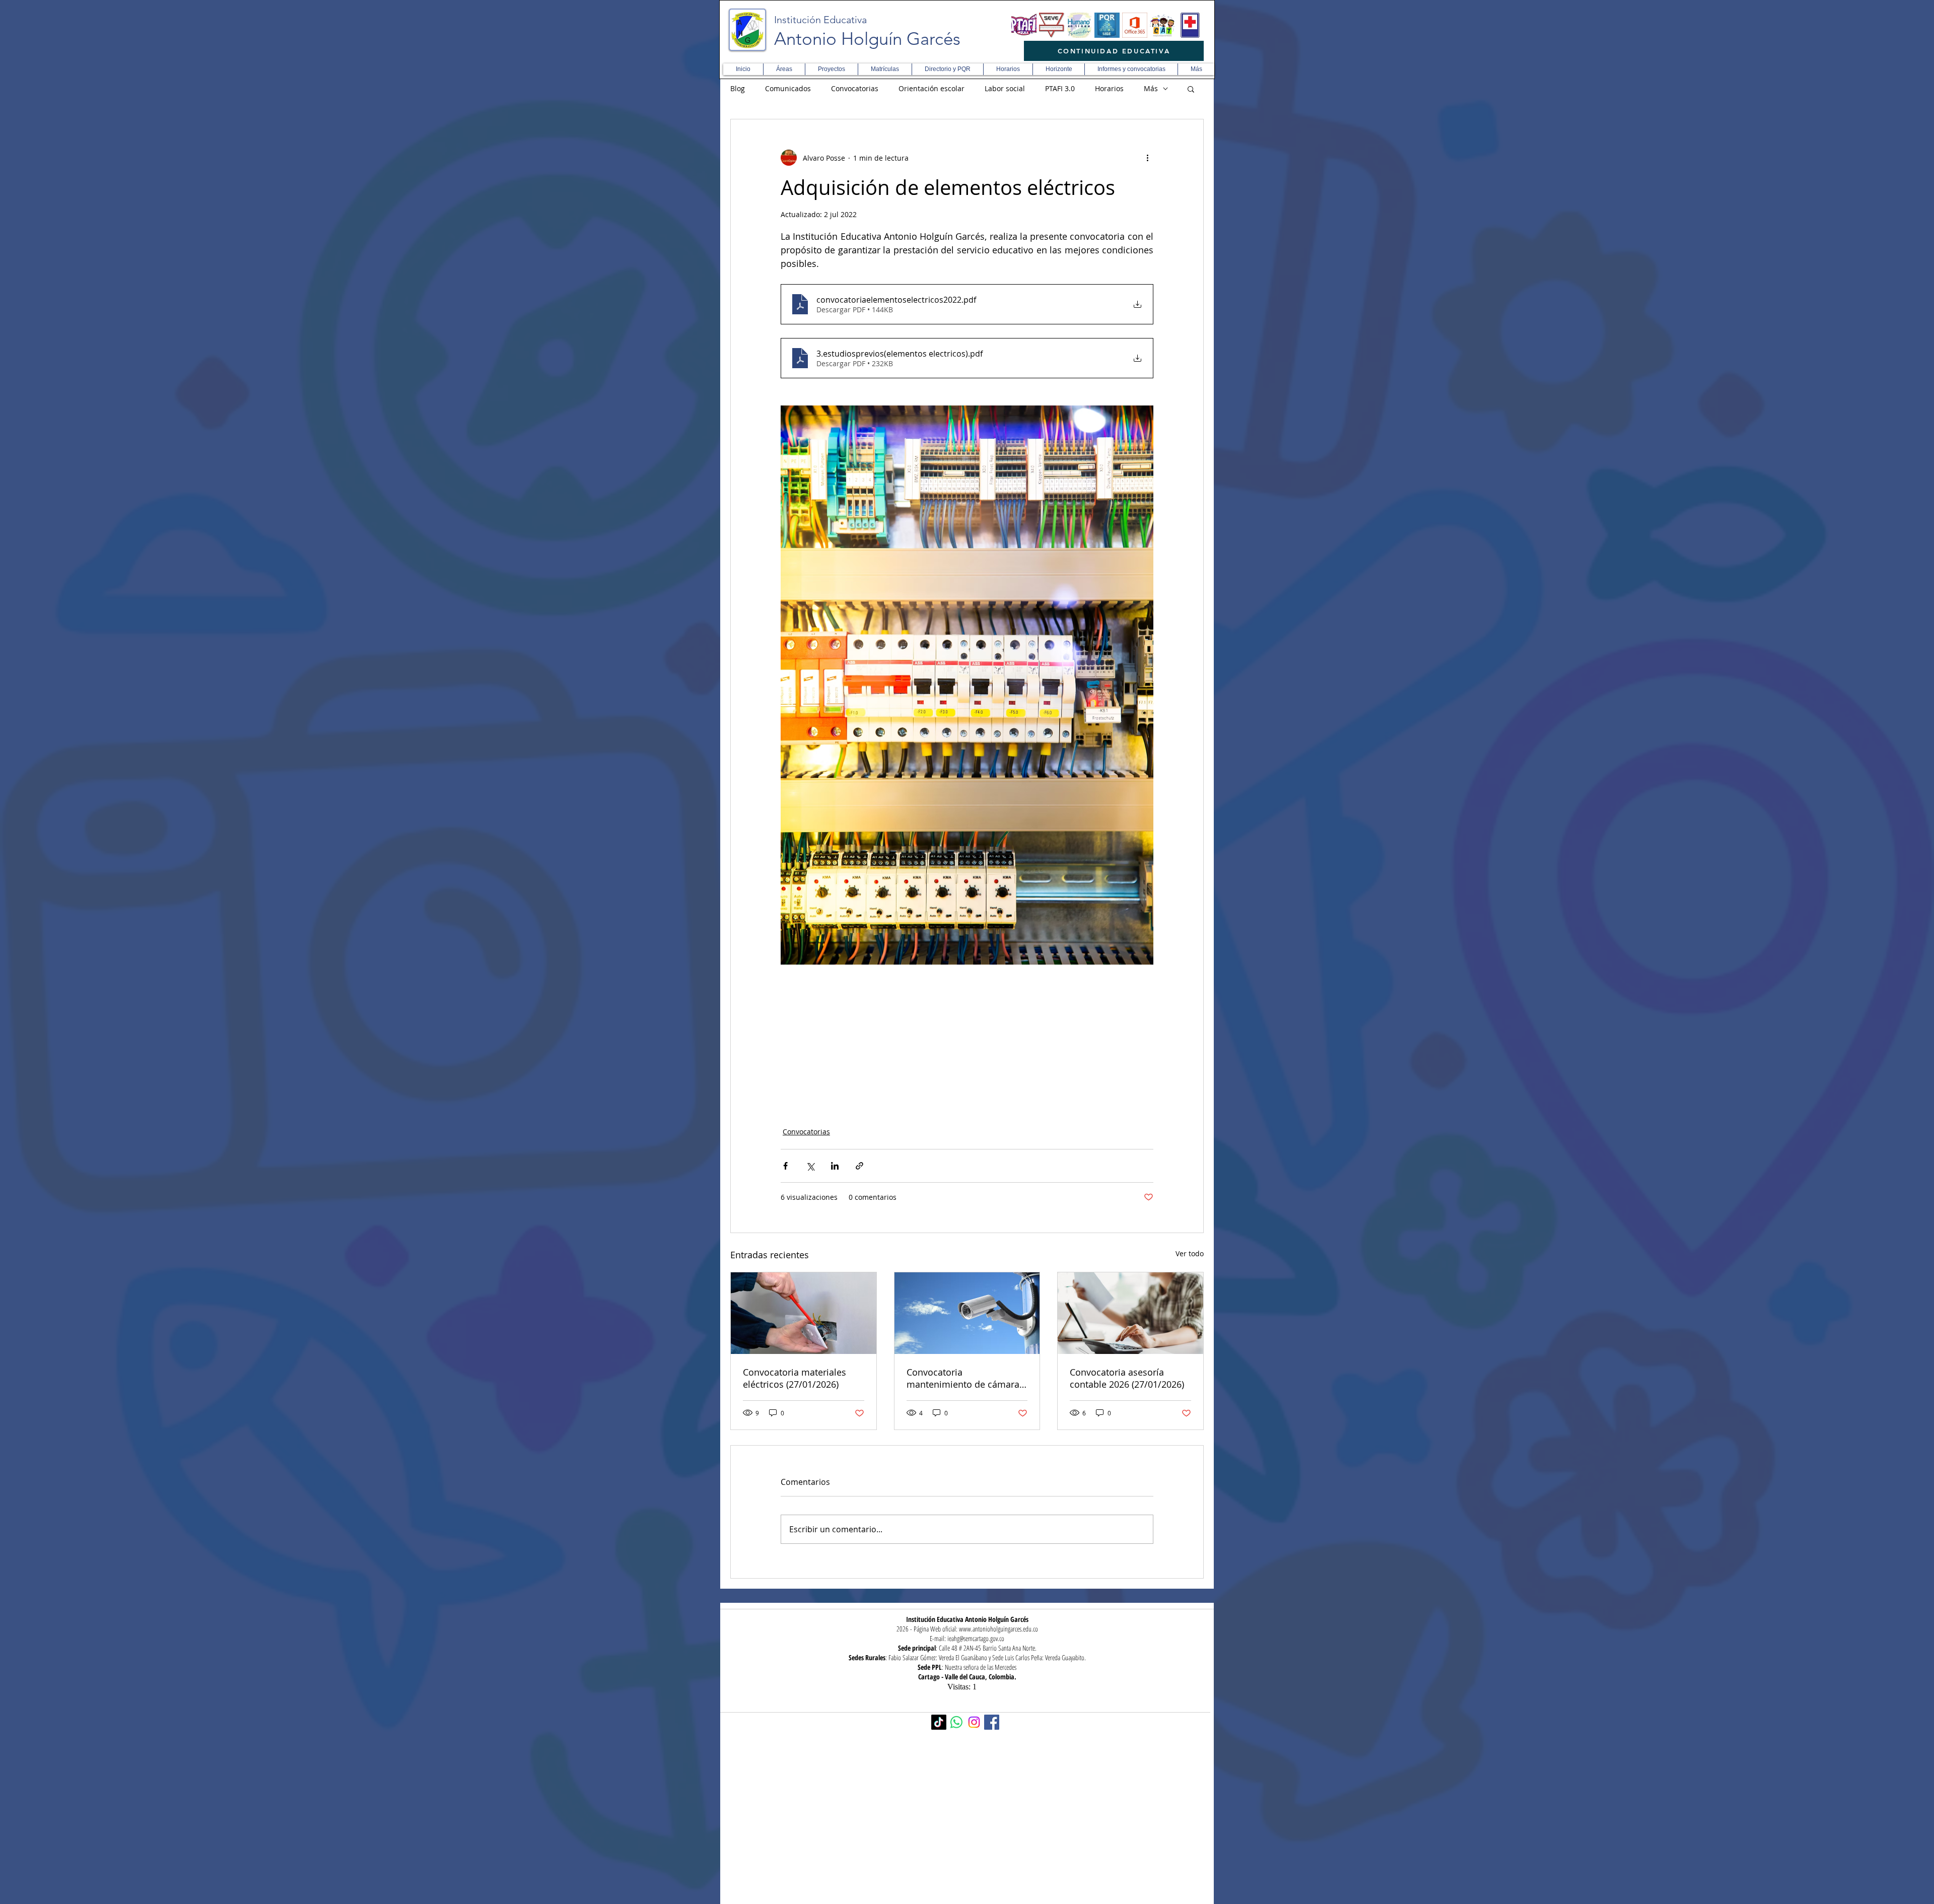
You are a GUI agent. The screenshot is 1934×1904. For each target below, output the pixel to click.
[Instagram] (974, 1722)
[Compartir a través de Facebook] (785, 1166)
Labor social (1005, 88)
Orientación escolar (931, 88)
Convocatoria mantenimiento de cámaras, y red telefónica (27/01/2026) (967, 1378)
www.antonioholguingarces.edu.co (998, 1629)
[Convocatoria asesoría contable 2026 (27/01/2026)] (1130, 1313)
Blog (738, 88)
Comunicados (788, 88)
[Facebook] (992, 1722)
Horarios (1109, 88)
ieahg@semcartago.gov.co (976, 1638)
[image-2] (1024, 25)
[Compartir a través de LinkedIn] (835, 1166)
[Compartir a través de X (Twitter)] (810, 1166)
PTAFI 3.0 (1060, 88)
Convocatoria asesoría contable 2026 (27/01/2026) (1127, 1378)
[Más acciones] (1147, 158)
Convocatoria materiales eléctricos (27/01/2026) (795, 1378)
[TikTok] (939, 1722)
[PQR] (1107, 25)
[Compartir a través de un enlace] (859, 1166)
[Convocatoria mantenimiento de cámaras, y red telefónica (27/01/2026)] (967, 1313)
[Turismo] (1162, 25)
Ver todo (1190, 1253)
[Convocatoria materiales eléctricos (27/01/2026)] (804, 1313)
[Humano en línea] (1079, 25)
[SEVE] (1052, 25)
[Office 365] (1135, 25)
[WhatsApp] (956, 1722)
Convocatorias (855, 88)
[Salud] (1190, 25)
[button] (784, 69)
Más (1151, 88)
